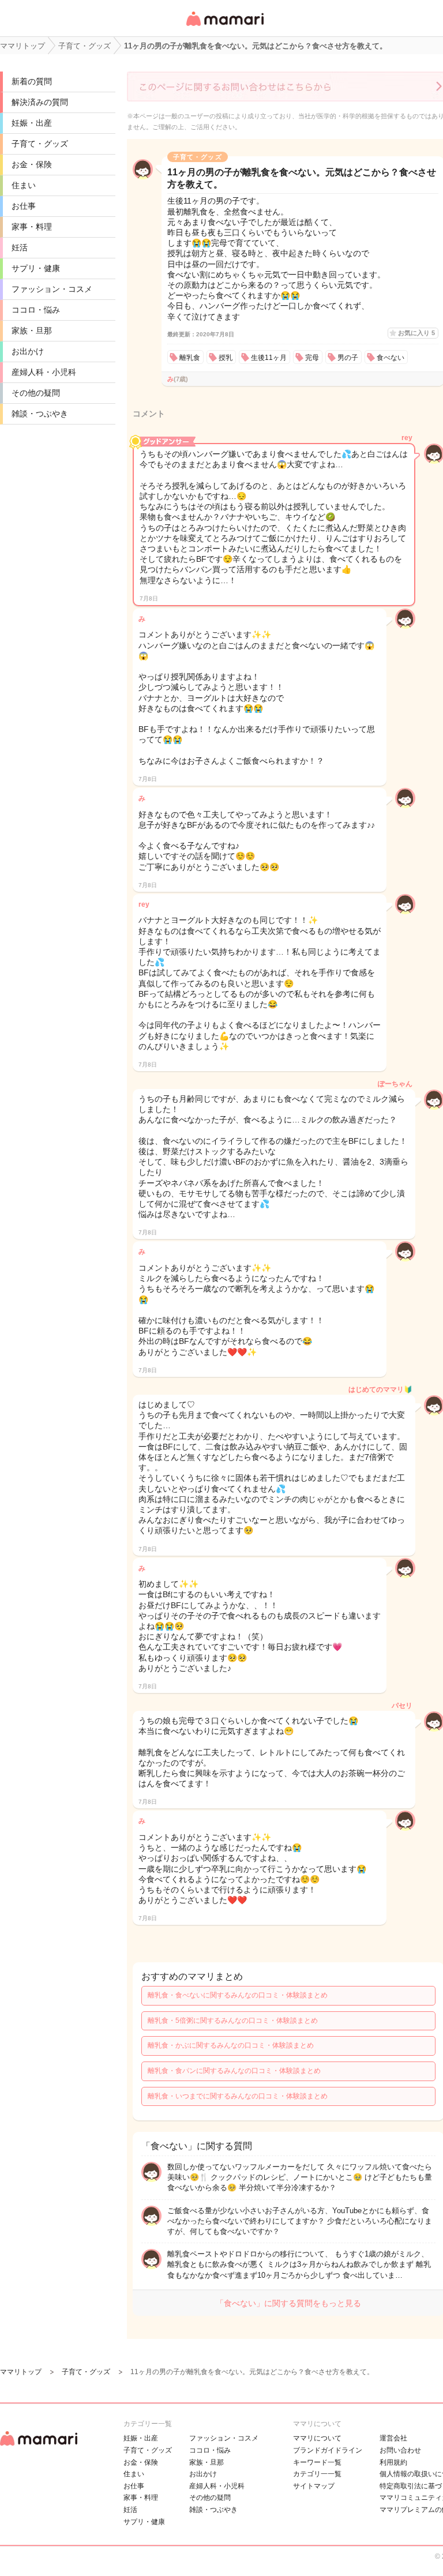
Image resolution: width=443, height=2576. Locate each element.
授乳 (226, 358)
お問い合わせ (400, 2450)
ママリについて (317, 2438)
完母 (312, 358)
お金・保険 (32, 164)
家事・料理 (32, 227)
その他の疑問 (36, 393)
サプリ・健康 (36, 268)
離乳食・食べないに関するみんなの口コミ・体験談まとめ (238, 1995)
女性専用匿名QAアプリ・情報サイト (224, 27)
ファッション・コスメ (52, 289)
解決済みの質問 (40, 102)
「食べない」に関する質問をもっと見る (288, 2303)
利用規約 (393, 2462)
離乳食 (190, 358)
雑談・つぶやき (40, 414)
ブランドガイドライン (328, 2450)
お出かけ (28, 351)
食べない (391, 358)
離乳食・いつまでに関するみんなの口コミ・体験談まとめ (238, 2096)
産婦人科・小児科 (44, 372)
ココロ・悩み (36, 310)
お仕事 (24, 206)
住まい (24, 185)
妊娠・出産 (32, 123)
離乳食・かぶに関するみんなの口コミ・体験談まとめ (231, 2045)
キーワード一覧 (317, 2462)
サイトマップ (314, 2486)
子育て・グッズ (40, 144)
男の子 (348, 358)
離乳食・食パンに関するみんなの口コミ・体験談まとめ (234, 2071)
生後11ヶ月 (269, 358)
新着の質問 (32, 81)
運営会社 (393, 2438)
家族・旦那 (32, 331)
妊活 (20, 247)
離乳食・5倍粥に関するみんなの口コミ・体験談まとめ (233, 2021)
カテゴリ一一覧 (317, 2474)
